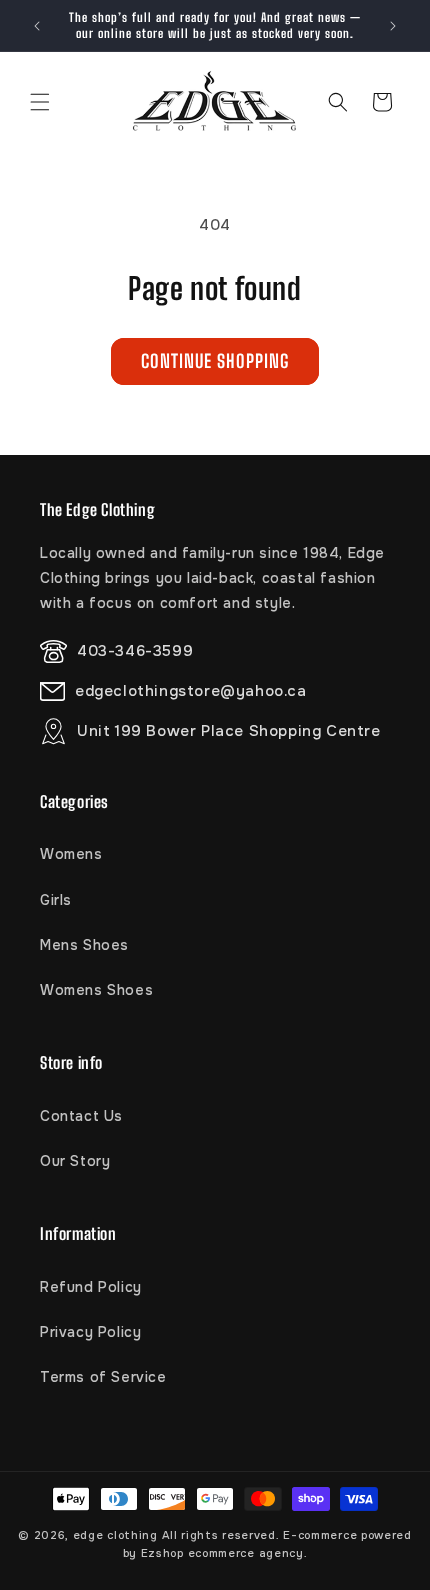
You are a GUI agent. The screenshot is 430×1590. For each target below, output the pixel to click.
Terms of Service (103, 1377)
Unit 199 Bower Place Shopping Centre (229, 731)
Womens (71, 854)
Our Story (75, 1161)
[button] (40, 102)
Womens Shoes (96, 990)
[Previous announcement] (37, 26)
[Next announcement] (393, 26)
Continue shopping (215, 361)
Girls (56, 900)
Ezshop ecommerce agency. (224, 1553)
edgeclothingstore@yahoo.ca (191, 691)
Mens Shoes (84, 945)
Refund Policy (91, 1287)
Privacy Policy (90, 1332)
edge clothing (117, 1535)
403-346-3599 (135, 651)
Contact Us (81, 1116)
